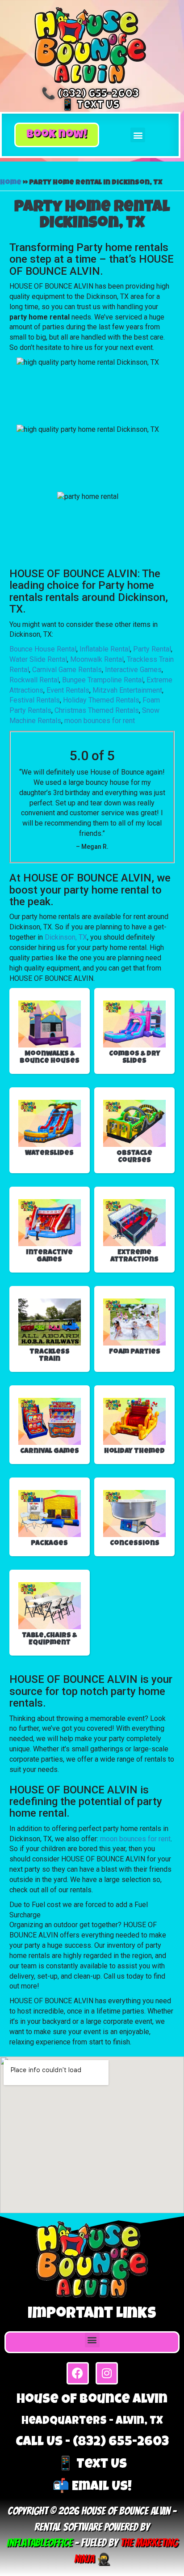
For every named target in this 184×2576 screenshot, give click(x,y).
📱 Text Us (90, 106)
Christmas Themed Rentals (97, 710)
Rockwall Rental (34, 680)
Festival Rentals (35, 700)
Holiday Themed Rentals (101, 700)
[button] (57, 135)
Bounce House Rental (43, 649)
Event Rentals (68, 690)
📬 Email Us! (92, 2487)
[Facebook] (78, 2373)
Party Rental (152, 649)
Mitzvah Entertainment (127, 690)
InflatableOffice (40, 2543)
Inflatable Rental (105, 649)
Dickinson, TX (66, 937)
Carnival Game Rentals (67, 670)
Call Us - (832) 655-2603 (92, 2443)
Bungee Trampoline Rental (103, 680)
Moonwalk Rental (97, 659)
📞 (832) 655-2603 (90, 95)
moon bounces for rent (100, 721)
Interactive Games (133, 670)
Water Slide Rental (38, 659)
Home (11, 183)
